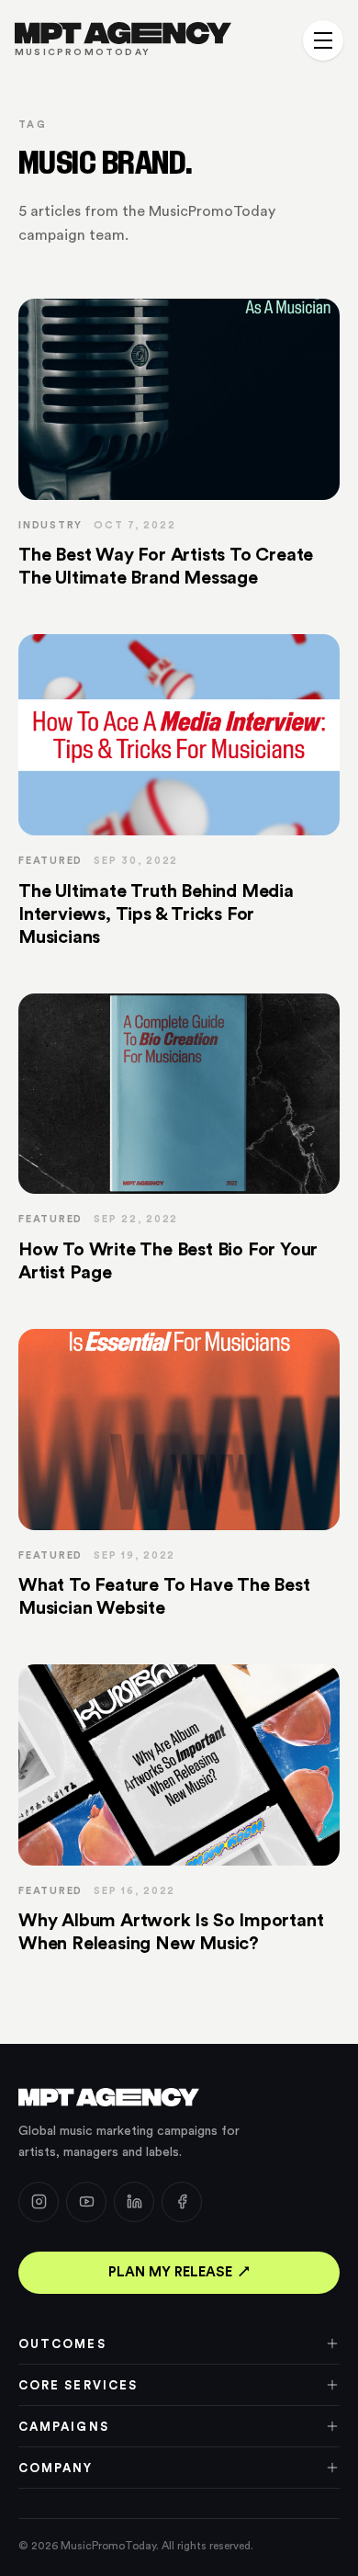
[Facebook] (182, 2202)
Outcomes (62, 2344)
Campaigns (64, 2427)
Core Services (78, 2385)
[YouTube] (86, 2202)
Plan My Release (170, 2272)
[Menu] (323, 40)
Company (56, 2468)
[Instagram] (39, 2202)
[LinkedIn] (134, 2202)
